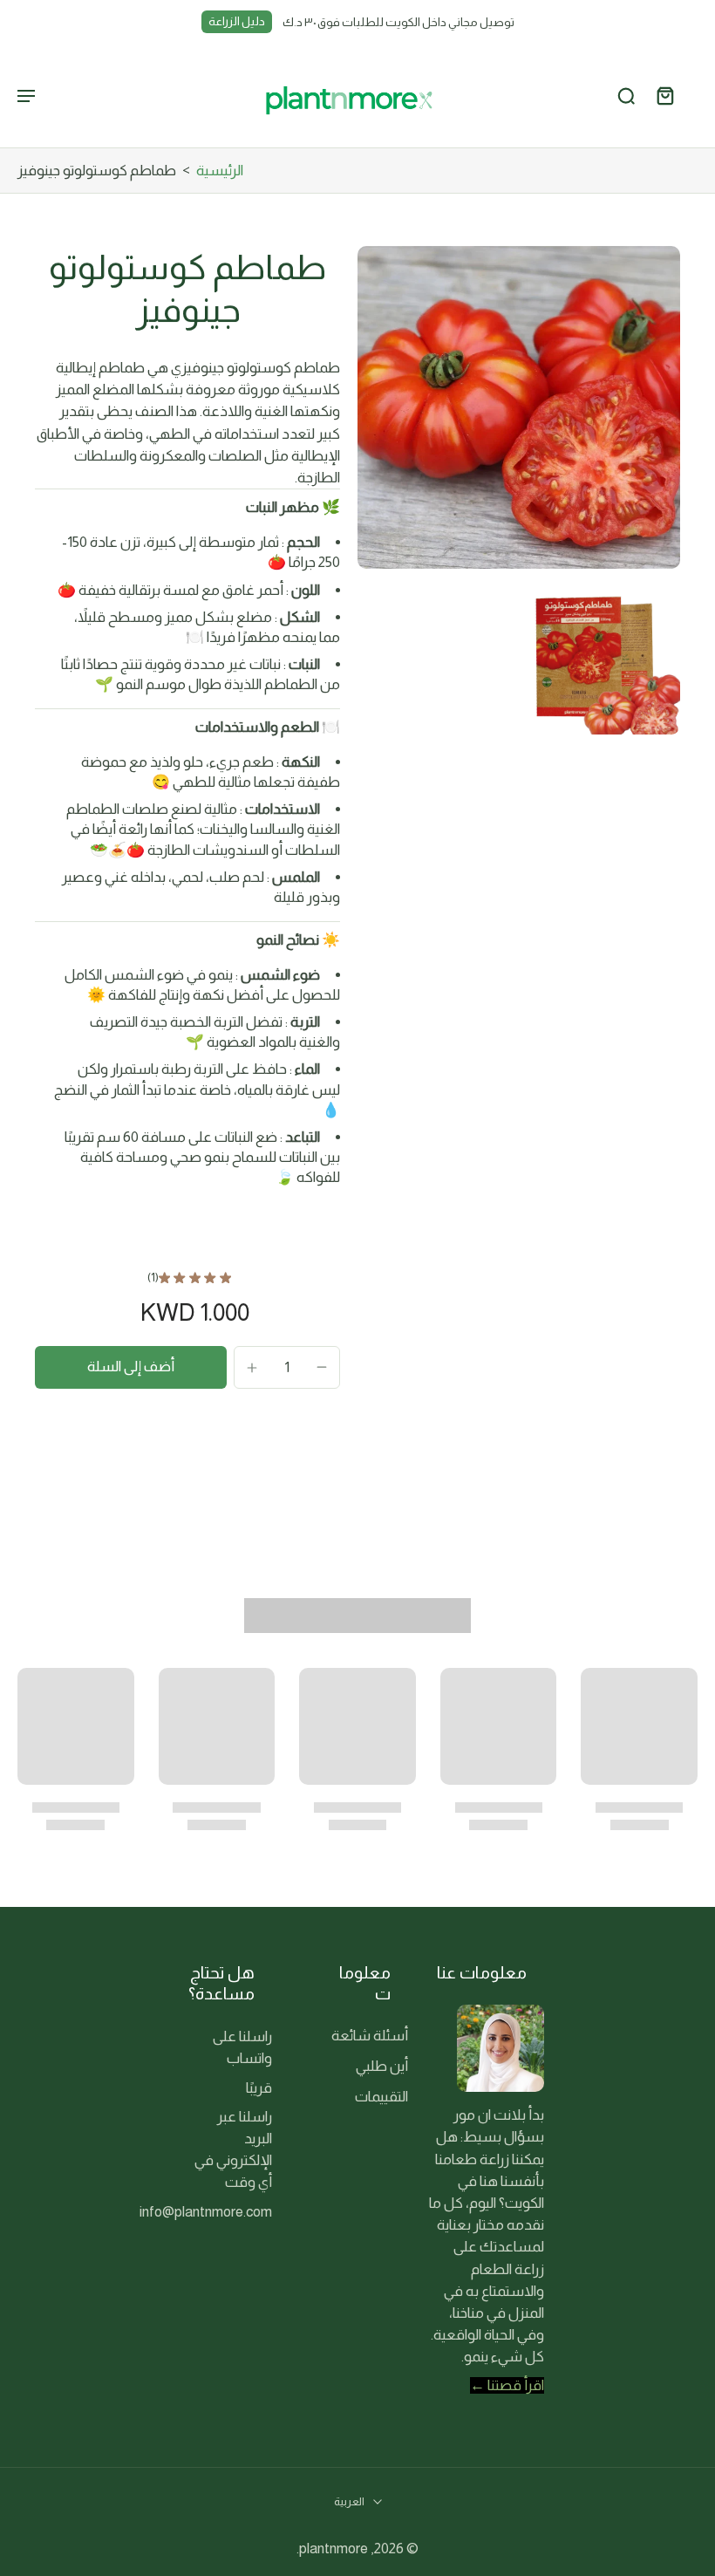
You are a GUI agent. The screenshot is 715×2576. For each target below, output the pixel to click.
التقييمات (381, 2097)
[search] (626, 96)
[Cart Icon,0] (664, 96)
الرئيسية (220, 171)
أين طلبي (382, 2066)
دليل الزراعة (237, 21)
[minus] (322, 1367)
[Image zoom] (519, 407)
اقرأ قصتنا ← (507, 2385)
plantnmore (334, 2549)
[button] (131, 1367)
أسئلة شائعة (370, 2036)
